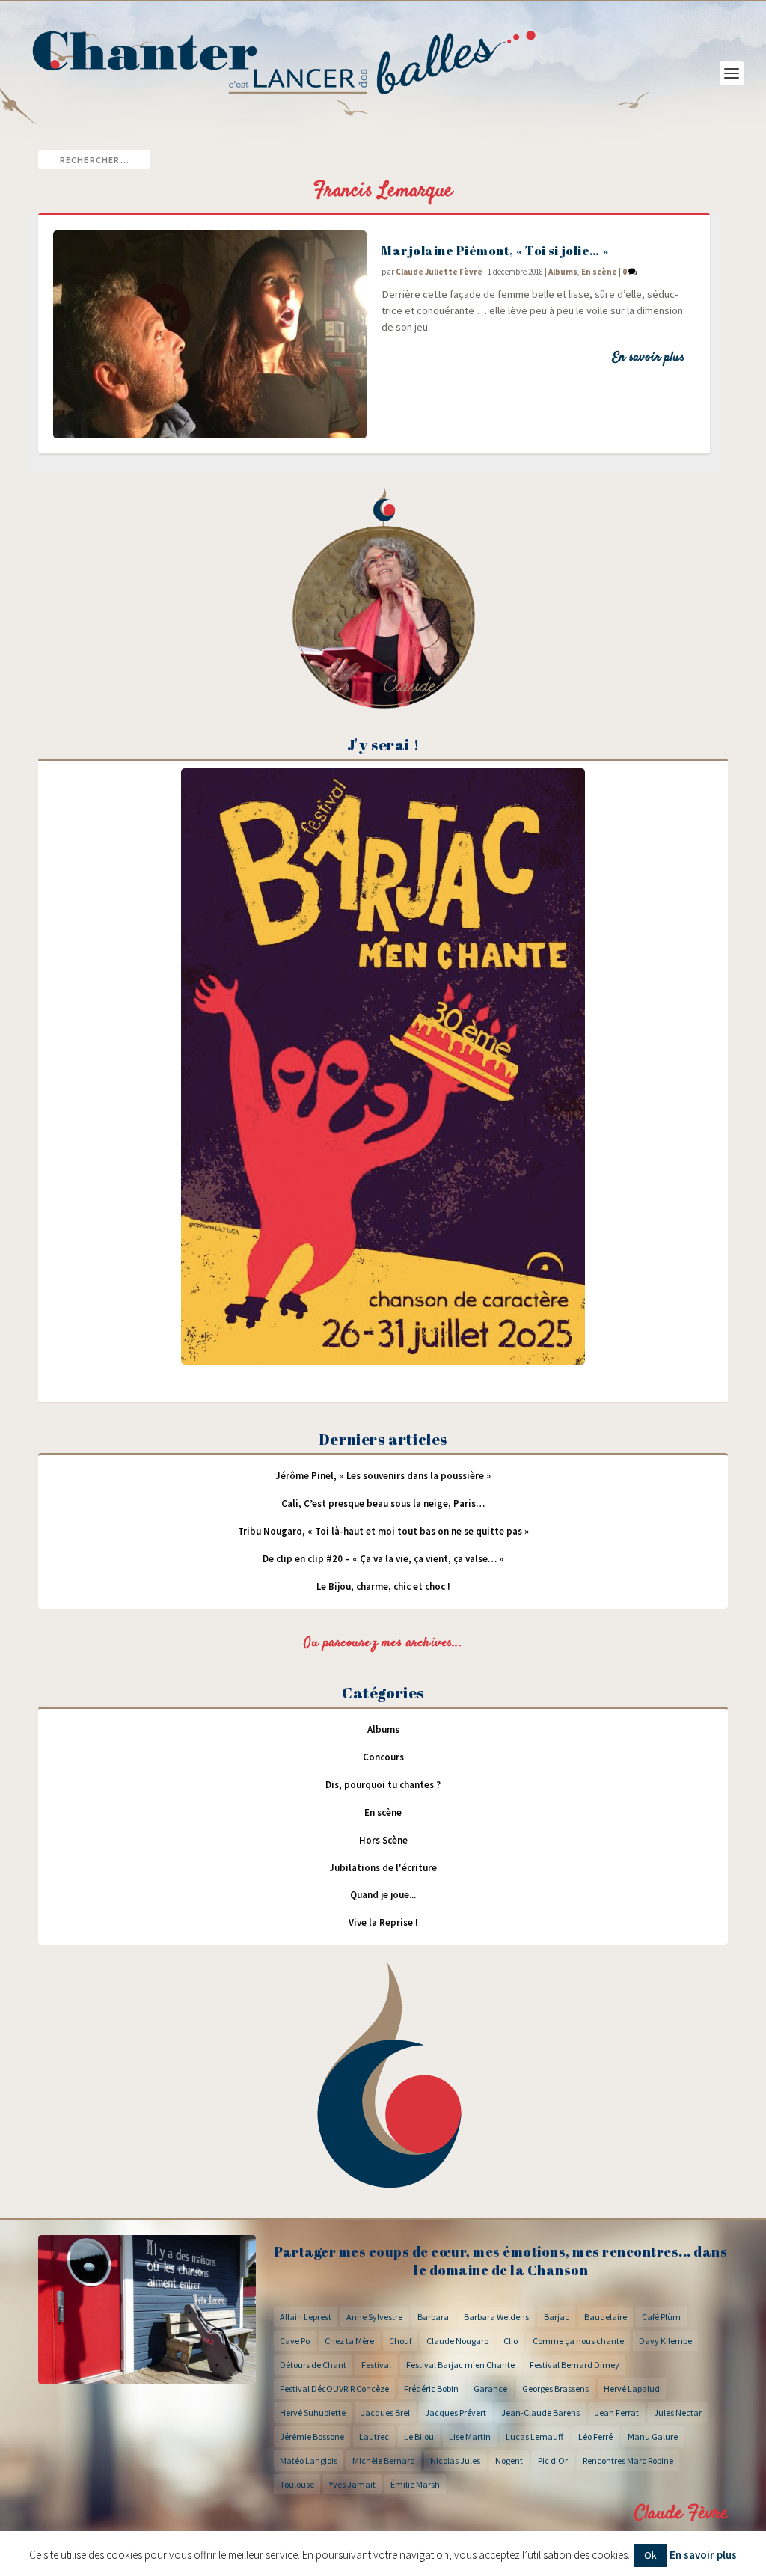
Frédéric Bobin (431, 2389)
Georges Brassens (555, 2389)
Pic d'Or (553, 2460)
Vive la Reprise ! (383, 1922)
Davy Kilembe (665, 2341)
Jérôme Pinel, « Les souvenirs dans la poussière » (383, 1476)
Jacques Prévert (456, 2413)
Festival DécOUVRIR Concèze (334, 2389)
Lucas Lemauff (534, 2436)
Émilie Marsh (415, 2484)
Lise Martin (470, 2436)
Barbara (433, 2317)
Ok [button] (650, 2555)
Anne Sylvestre (374, 2317)
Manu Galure (653, 2436)
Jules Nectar (678, 2413)
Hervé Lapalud (632, 2389)
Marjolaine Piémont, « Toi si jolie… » (495, 250)
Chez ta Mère (349, 2341)
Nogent (509, 2460)
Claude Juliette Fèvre (439, 272)
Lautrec (374, 2436)
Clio (511, 2341)
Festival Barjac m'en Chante (460, 2365)
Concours (383, 1757)
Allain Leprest (306, 2317)
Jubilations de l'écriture (383, 1868)
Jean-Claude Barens (540, 2413)
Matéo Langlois (309, 2460)
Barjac (557, 2317)
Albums (563, 272)
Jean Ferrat (617, 2413)
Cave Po (295, 2341)
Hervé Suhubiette (313, 2413)
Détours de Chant (313, 2365)
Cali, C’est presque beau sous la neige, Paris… (383, 1503)
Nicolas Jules (455, 2460)
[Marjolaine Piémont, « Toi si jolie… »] (210, 334)
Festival (376, 2365)
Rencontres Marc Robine (628, 2460)
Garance (490, 2389)
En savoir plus (648, 358)
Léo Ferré (595, 2436)
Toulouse (297, 2484)
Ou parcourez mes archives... (383, 1643)
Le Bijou (419, 2436)
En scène (599, 272)
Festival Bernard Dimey (574, 2365)
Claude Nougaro (457, 2341)
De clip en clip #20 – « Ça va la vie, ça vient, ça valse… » (383, 1559)
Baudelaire (606, 2317)
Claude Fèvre (681, 2514)
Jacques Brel (385, 2413)
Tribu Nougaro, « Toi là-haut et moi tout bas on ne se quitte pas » (383, 1531)
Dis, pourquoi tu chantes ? (383, 1785)
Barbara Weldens (496, 2317)
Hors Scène (383, 1840)
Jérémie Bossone (312, 2436)
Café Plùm (661, 2317)
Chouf (400, 2341)
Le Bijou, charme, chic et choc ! (383, 1587)
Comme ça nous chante (578, 2341)
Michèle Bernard (384, 2460)
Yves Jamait (352, 2484)
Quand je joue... (383, 1895)
